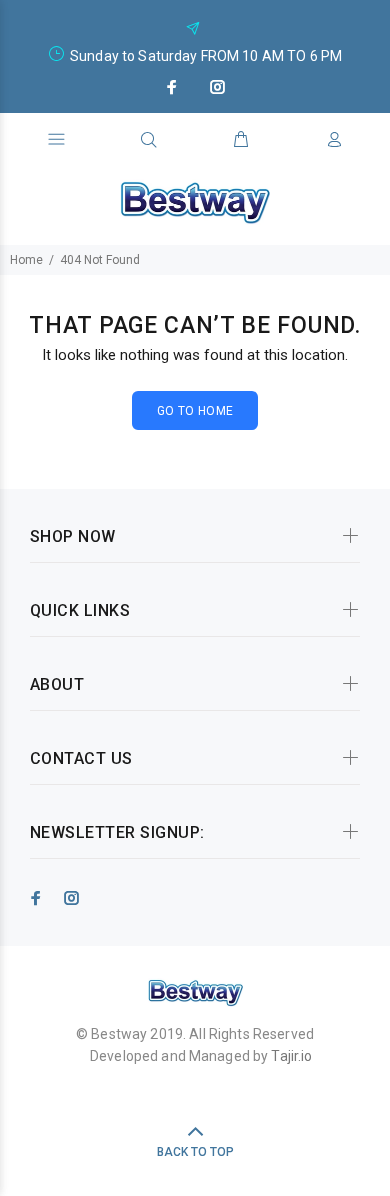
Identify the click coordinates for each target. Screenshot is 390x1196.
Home (26, 260)
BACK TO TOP (195, 1152)
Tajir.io (291, 1056)
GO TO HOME (195, 411)
